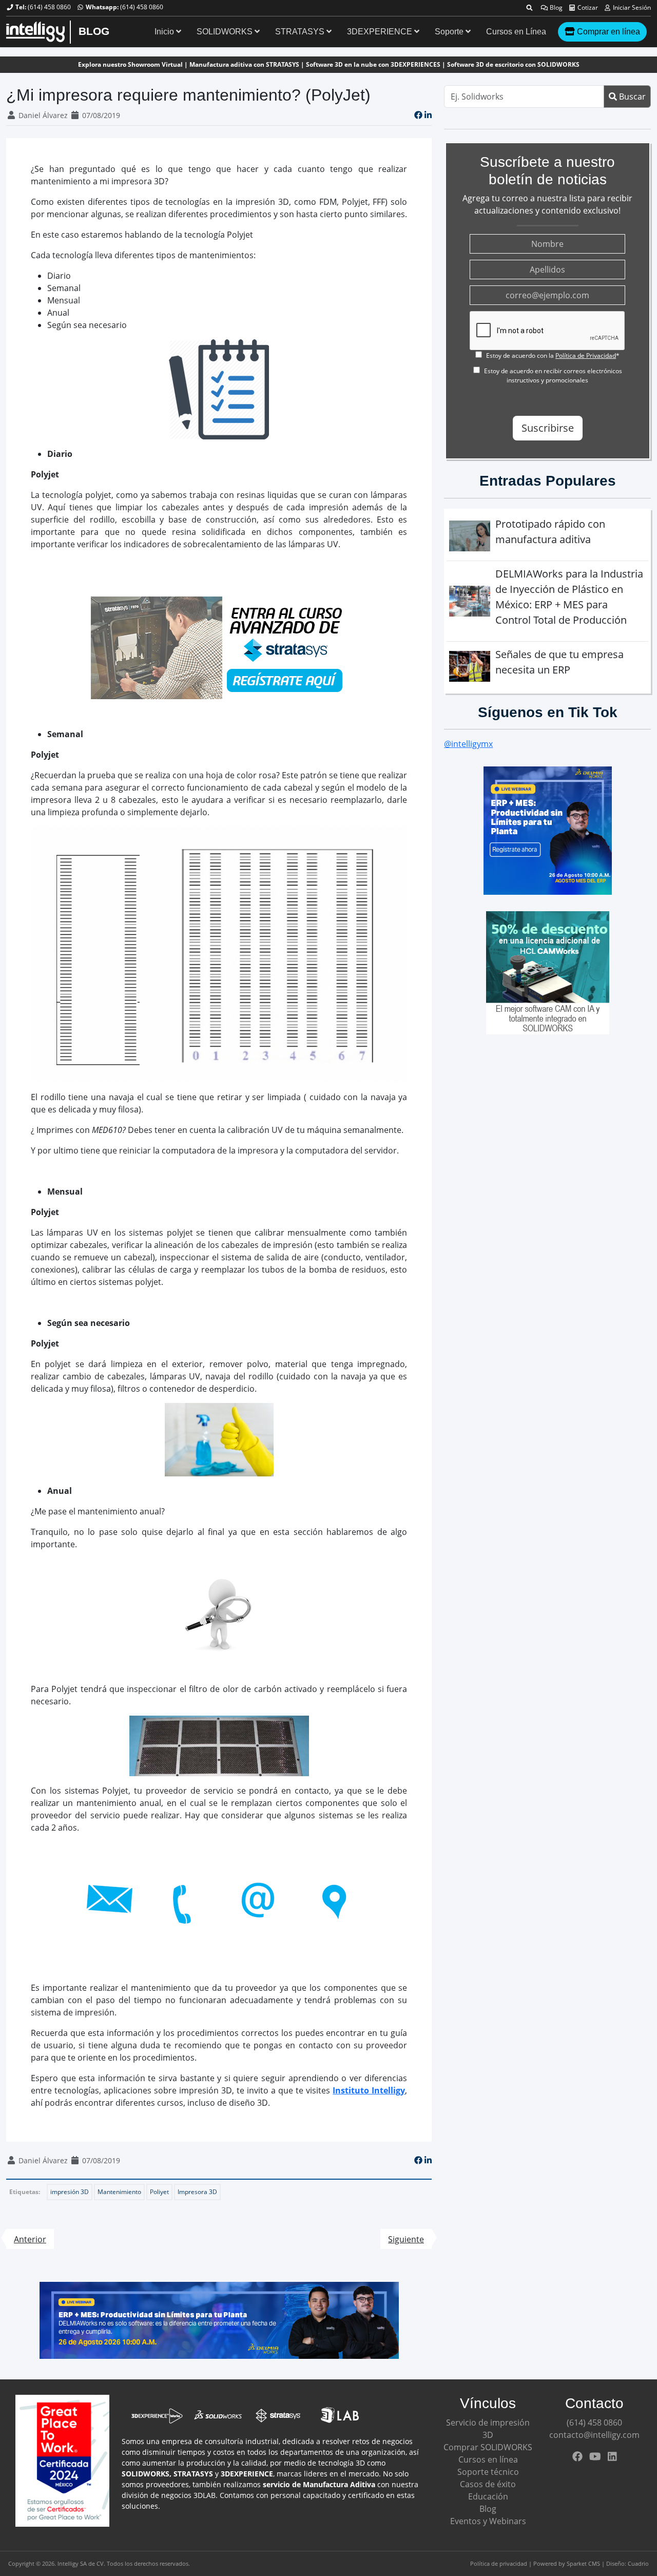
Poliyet (159, 2192)
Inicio (165, 32)
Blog (555, 7)
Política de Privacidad (586, 355)
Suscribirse (548, 428)
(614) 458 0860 (49, 7)
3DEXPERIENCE (381, 32)
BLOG (94, 31)
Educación (488, 2496)
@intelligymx (468, 744)
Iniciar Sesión (631, 7)
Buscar (631, 97)
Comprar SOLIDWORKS (488, 2447)
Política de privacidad (499, 2563)
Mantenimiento (119, 2192)
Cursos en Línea (516, 32)
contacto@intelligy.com (594, 2435)
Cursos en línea (488, 2459)
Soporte (450, 32)
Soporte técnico (488, 2472)
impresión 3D (70, 2192)
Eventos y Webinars (488, 2521)
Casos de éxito (488, 2484)
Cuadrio (638, 2563)
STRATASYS (301, 32)
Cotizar (587, 7)
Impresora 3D (197, 2192)
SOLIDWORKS (226, 32)
